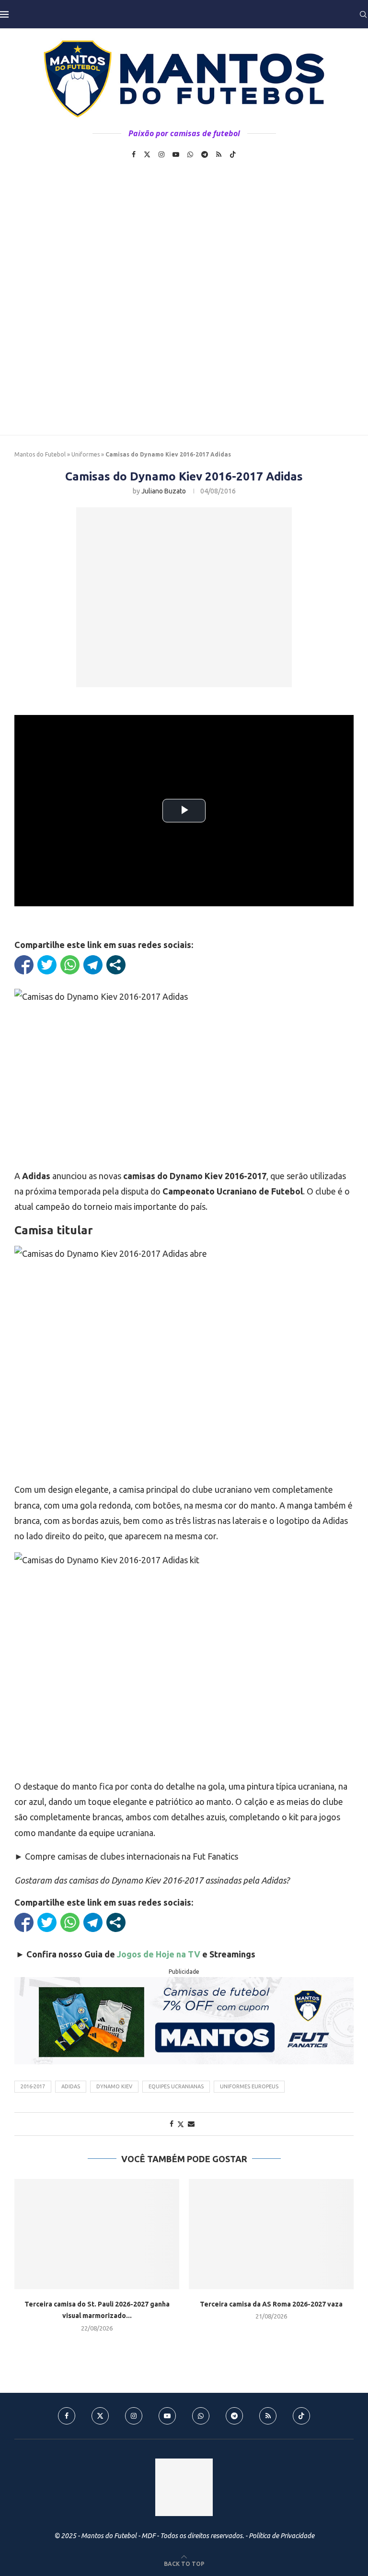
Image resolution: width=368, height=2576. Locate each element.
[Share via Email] (191, 2124)
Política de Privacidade (282, 2536)
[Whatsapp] (190, 154)
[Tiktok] (233, 154)
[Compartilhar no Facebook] (24, 965)
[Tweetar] (47, 965)
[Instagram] (161, 154)
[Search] (363, 14)
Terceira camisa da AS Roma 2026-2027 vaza (271, 2304)
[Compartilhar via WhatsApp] (70, 965)
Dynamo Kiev (114, 2086)
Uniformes (86, 454)
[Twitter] (147, 154)
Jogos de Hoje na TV (159, 1954)
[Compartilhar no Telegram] (93, 965)
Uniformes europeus (249, 2086)
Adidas (71, 2086)
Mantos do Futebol (40, 454)
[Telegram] (205, 154)
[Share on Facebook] (172, 2124)
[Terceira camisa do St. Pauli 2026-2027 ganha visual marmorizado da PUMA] (97, 2234)
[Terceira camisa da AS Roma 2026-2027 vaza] (271, 2234)
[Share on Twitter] (181, 2124)
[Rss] (219, 154)
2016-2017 (33, 2086)
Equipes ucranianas (176, 2086)
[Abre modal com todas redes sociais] (116, 965)
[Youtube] (176, 154)
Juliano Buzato (164, 491)
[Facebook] (134, 154)
